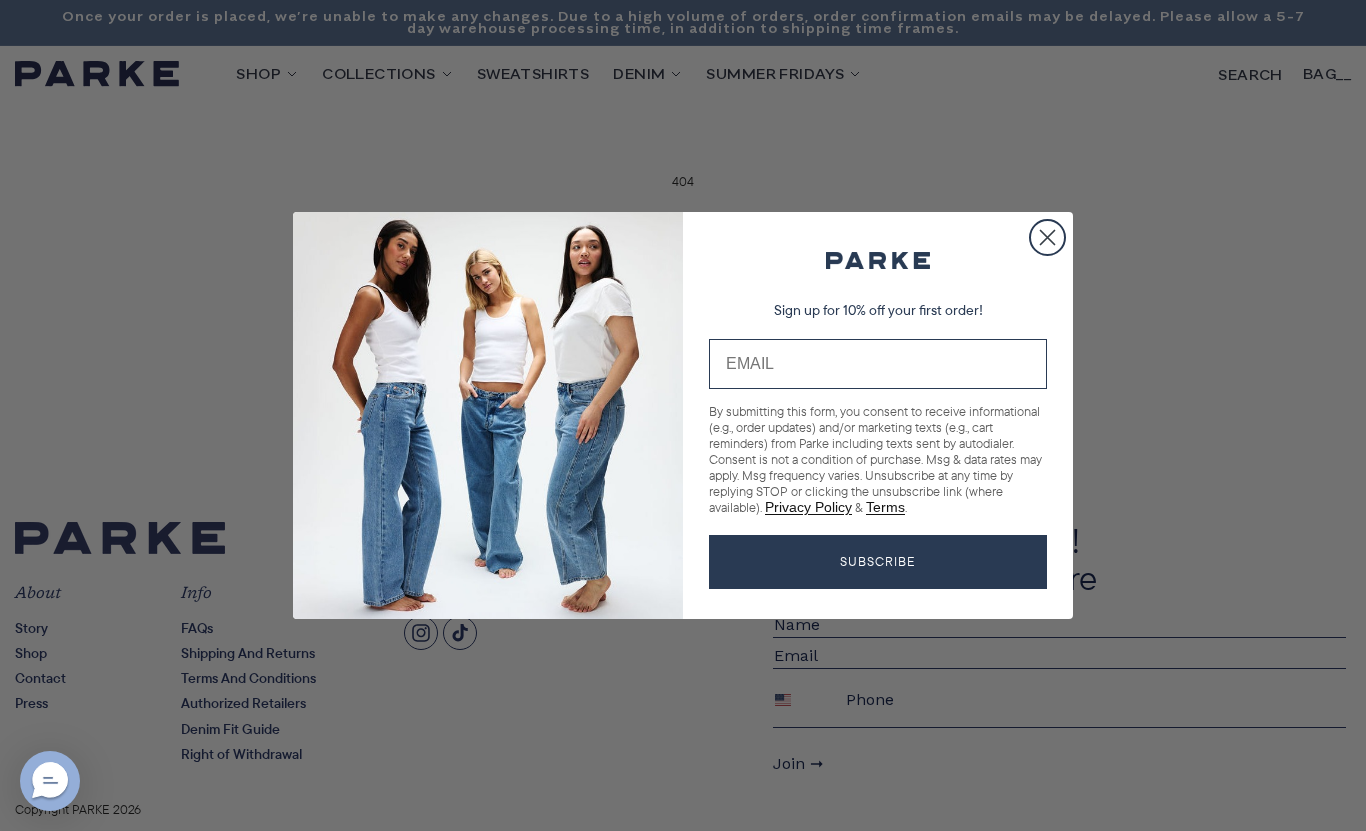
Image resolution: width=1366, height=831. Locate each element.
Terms (885, 507)
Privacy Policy (808, 507)
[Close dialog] (1047, 237)
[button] (50, 781)
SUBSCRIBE (878, 561)
